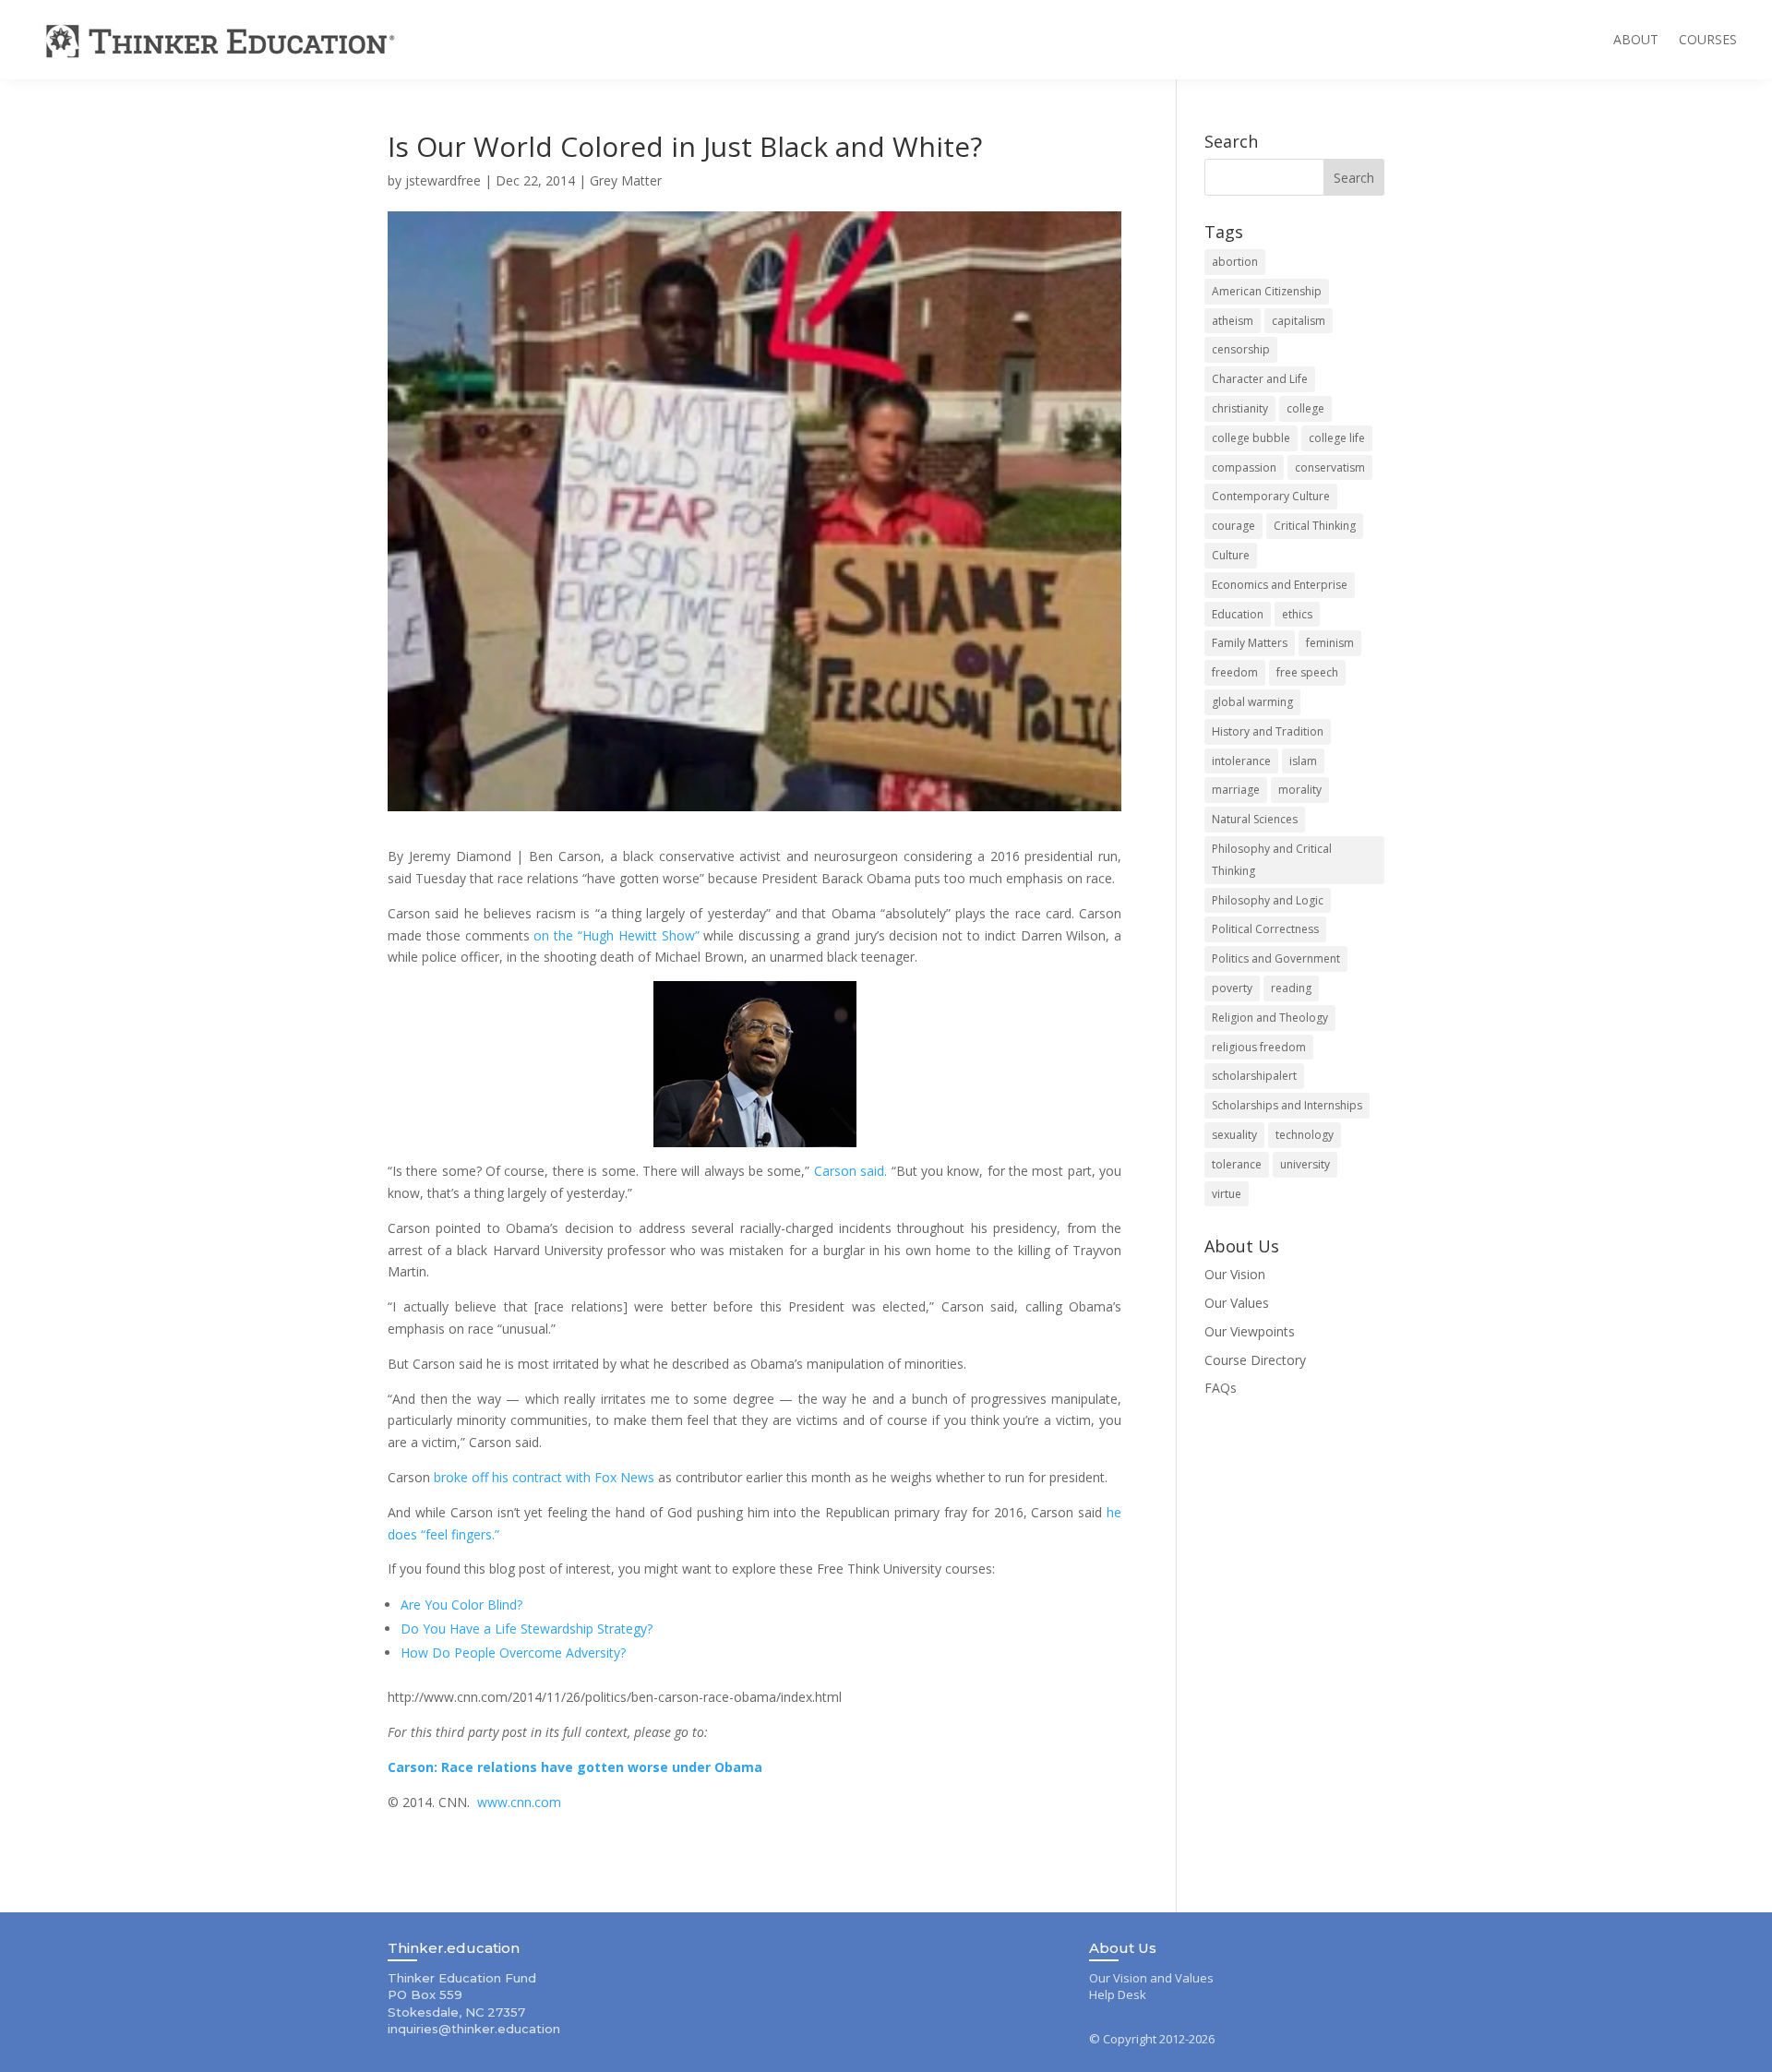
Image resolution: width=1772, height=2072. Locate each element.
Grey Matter (626, 180)
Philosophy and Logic (1268, 900)
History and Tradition (1268, 731)
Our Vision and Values (1151, 1978)
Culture (1231, 555)
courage (1233, 526)
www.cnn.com (519, 1802)
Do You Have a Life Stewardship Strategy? (527, 1629)
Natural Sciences (1255, 819)
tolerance (1237, 1164)
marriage (1236, 790)
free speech (1307, 672)
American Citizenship (1267, 291)
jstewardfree (443, 180)
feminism (1330, 643)
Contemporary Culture (1271, 496)
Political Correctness (1265, 929)
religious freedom (1259, 1047)
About (1636, 39)
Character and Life (1260, 379)
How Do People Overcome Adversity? (513, 1653)
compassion (1244, 467)
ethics (1297, 614)
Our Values (1237, 1303)
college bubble (1251, 438)
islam (1303, 761)
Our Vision (1235, 1274)
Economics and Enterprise (1280, 585)
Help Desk (1118, 1994)
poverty (1232, 988)
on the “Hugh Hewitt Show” (616, 935)
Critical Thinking (1315, 526)
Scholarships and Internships (1287, 1105)
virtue (1227, 1194)
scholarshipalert (1254, 1076)
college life (1337, 438)
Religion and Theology (1270, 1018)
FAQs (1221, 1388)
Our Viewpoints (1250, 1331)
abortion (1235, 262)
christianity (1240, 408)
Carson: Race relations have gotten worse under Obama (575, 1767)
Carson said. (850, 1171)
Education (1238, 614)
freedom (1235, 672)
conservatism (1330, 467)
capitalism (1299, 321)
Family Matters (1250, 643)
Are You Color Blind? (461, 1605)
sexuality (1234, 1135)
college (1305, 408)
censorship (1241, 349)
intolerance (1241, 761)
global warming (1252, 702)
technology (1305, 1135)
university (1305, 1164)
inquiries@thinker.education (474, 2029)
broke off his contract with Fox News (544, 1477)
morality (1300, 790)
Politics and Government (1276, 958)
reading (1291, 988)
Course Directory (1255, 1360)
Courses (1708, 39)
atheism (1233, 321)
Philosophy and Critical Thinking (1272, 860)
